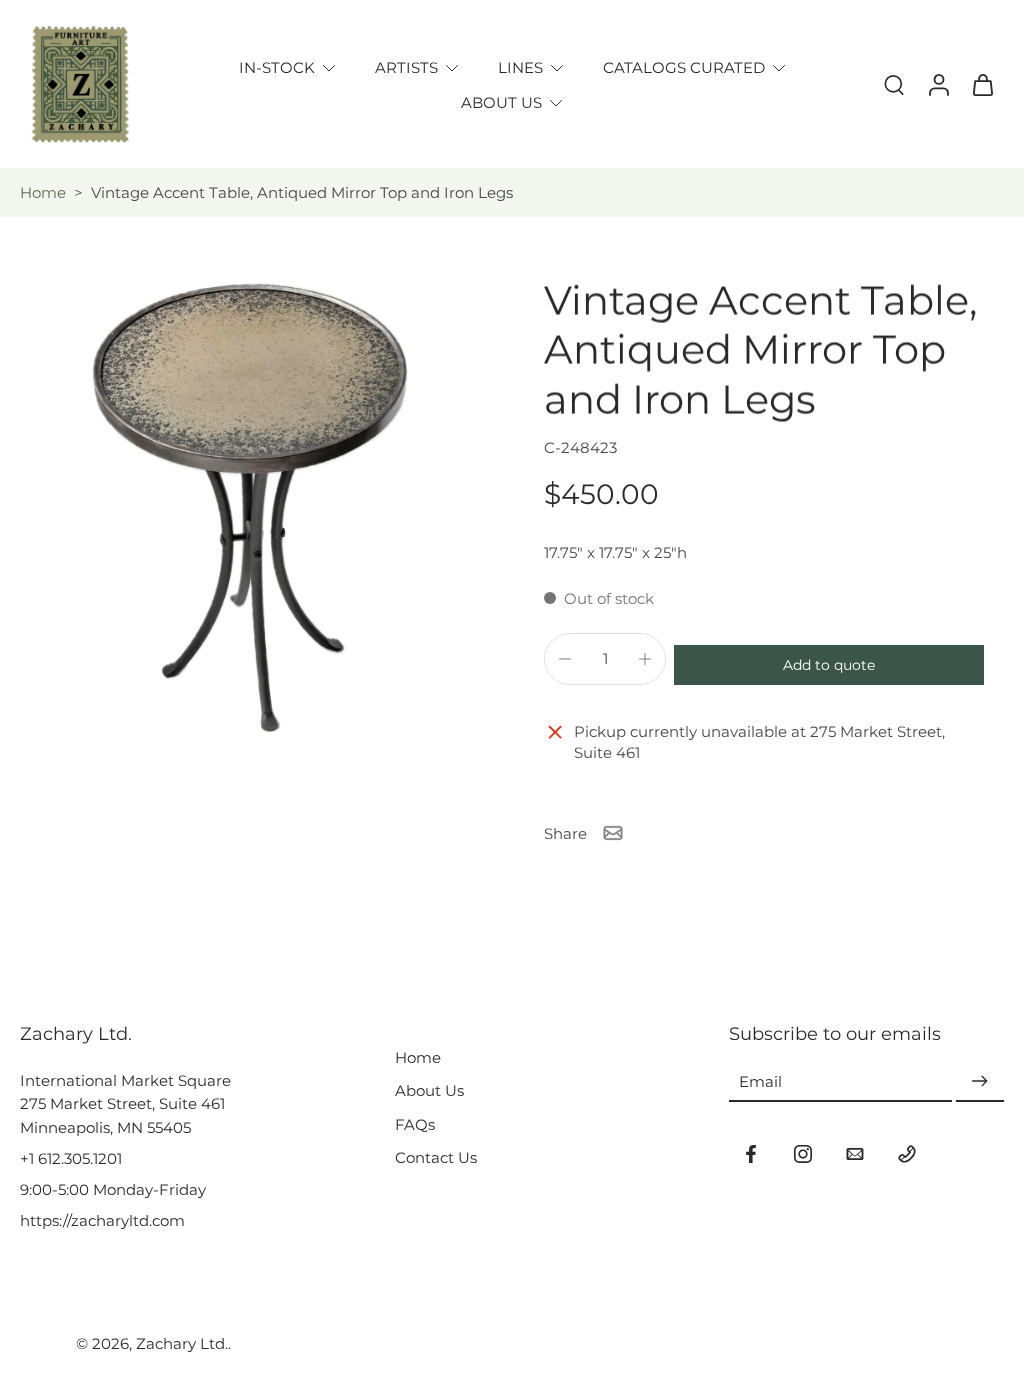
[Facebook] (751, 1154)
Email (760, 1081)
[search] (894, 84)
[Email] (855, 1154)
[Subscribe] (980, 1081)
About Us (429, 1090)
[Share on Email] (613, 833)
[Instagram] (803, 1154)
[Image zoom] (250, 507)
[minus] (565, 659)
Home (43, 192)
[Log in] (938, 84)
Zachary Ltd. (182, 1343)
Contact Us (436, 1157)
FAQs (415, 1124)
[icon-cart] (982, 84)
